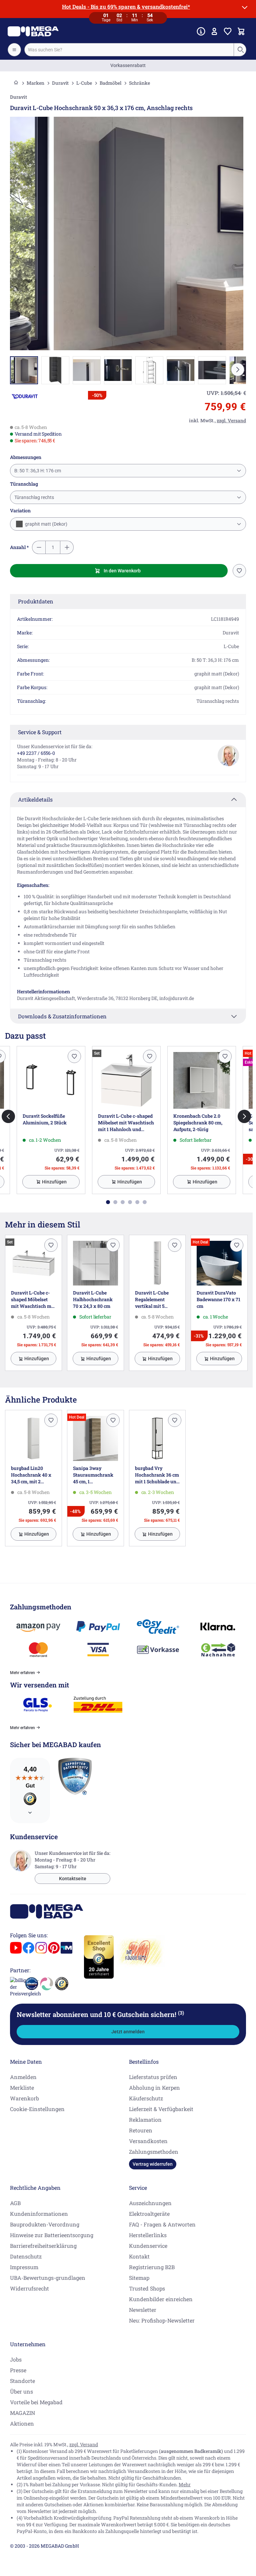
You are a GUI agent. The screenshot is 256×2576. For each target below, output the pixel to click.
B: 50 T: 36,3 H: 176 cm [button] (38, 471)
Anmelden (23, 2077)
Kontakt (139, 2256)
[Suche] (240, 50)
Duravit (60, 83)
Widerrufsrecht (29, 2288)
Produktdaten (36, 601)
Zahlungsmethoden (154, 2152)
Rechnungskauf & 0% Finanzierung (128, 65)
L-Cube (84, 83)
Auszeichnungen (150, 2203)
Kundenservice (148, 2246)
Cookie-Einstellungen (37, 2109)
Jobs (16, 2359)
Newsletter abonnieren (100, 2014)
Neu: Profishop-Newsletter (162, 2320)
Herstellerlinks (148, 2235)
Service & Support (40, 732)
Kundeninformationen (39, 2214)
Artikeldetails (35, 799)
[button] (25, 396)
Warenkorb (24, 2098)
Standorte (22, 2381)
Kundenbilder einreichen (161, 2299)
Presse (18, 2370)
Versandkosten (148, 2141)
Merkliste (22, 2088)
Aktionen (22, 2423)
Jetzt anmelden (128, 2032)
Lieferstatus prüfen (153, 2077)
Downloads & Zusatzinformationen (62, 1016)
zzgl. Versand (84, 2444)
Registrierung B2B (152, 2267)
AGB (15, 2203)
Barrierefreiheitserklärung (43, 2246)
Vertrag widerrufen (153, 2164)
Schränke (139, 83)
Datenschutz (26, 2256)
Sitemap (139, 2278)
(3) (181, 2013)
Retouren (141, 2130)
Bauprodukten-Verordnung (45, 2224)
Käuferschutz (146, 2098)
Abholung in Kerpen (154, 2088)
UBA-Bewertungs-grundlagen (48, 2278)
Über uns (21, 2391)
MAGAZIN (22, 2413)
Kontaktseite (73, 1879)
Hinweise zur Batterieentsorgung (52, 2235)
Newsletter (143, 2310)
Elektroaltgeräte (149, 2214)
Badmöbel (110, 83)
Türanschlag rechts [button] (34, 497)
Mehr (185, 2484)
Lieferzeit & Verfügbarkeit (161, 2109)
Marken (35, 83)
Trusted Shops (147, 2288)
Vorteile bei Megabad (36, 2402)
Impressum (24, 2267)
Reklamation (145, 2120)
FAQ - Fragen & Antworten (162, 2224)
